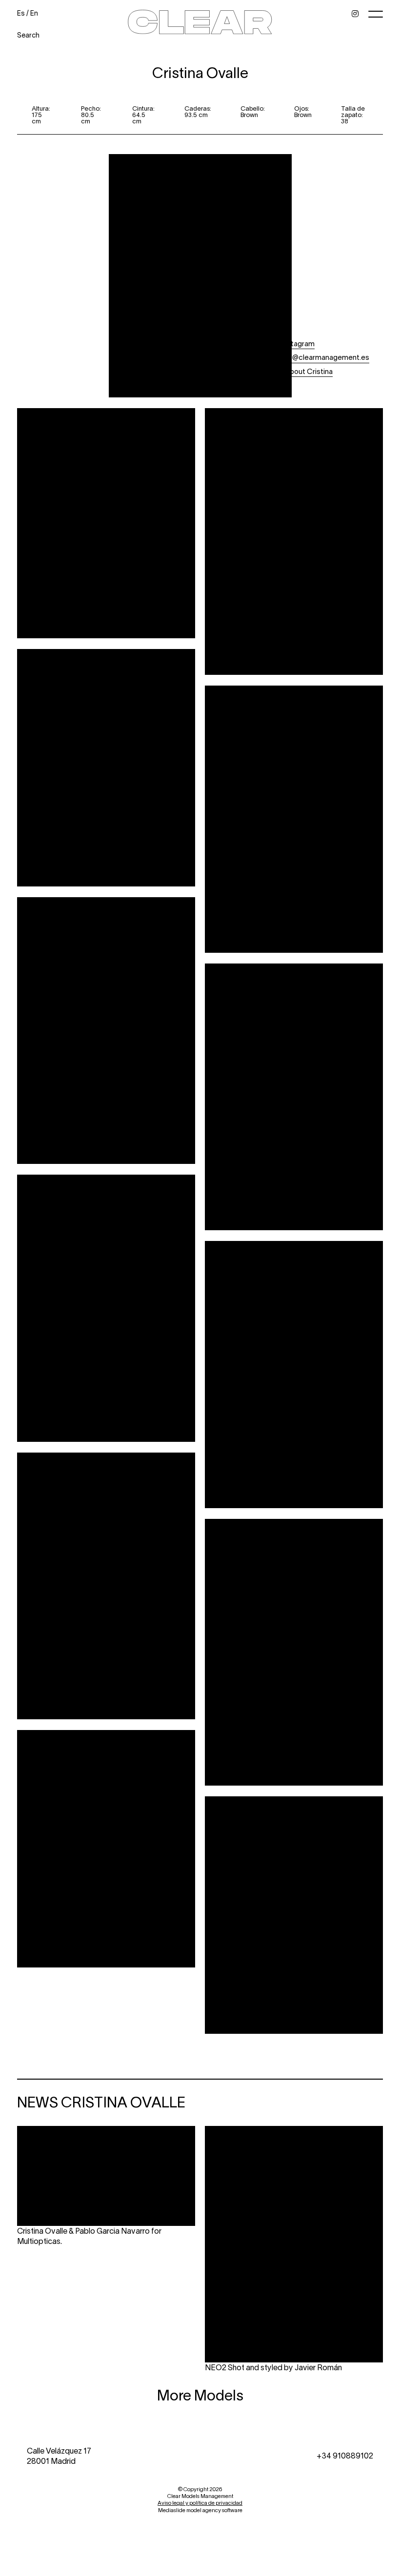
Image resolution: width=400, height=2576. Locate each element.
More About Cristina (299, 371)
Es (21, 13)
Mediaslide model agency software (200, 2510)
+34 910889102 (345, 2455)
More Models (200, 2395)
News (275, 385)
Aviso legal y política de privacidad (200, 2503)
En (34, 13)
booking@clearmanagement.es (318, 357)
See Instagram (290, 343)
